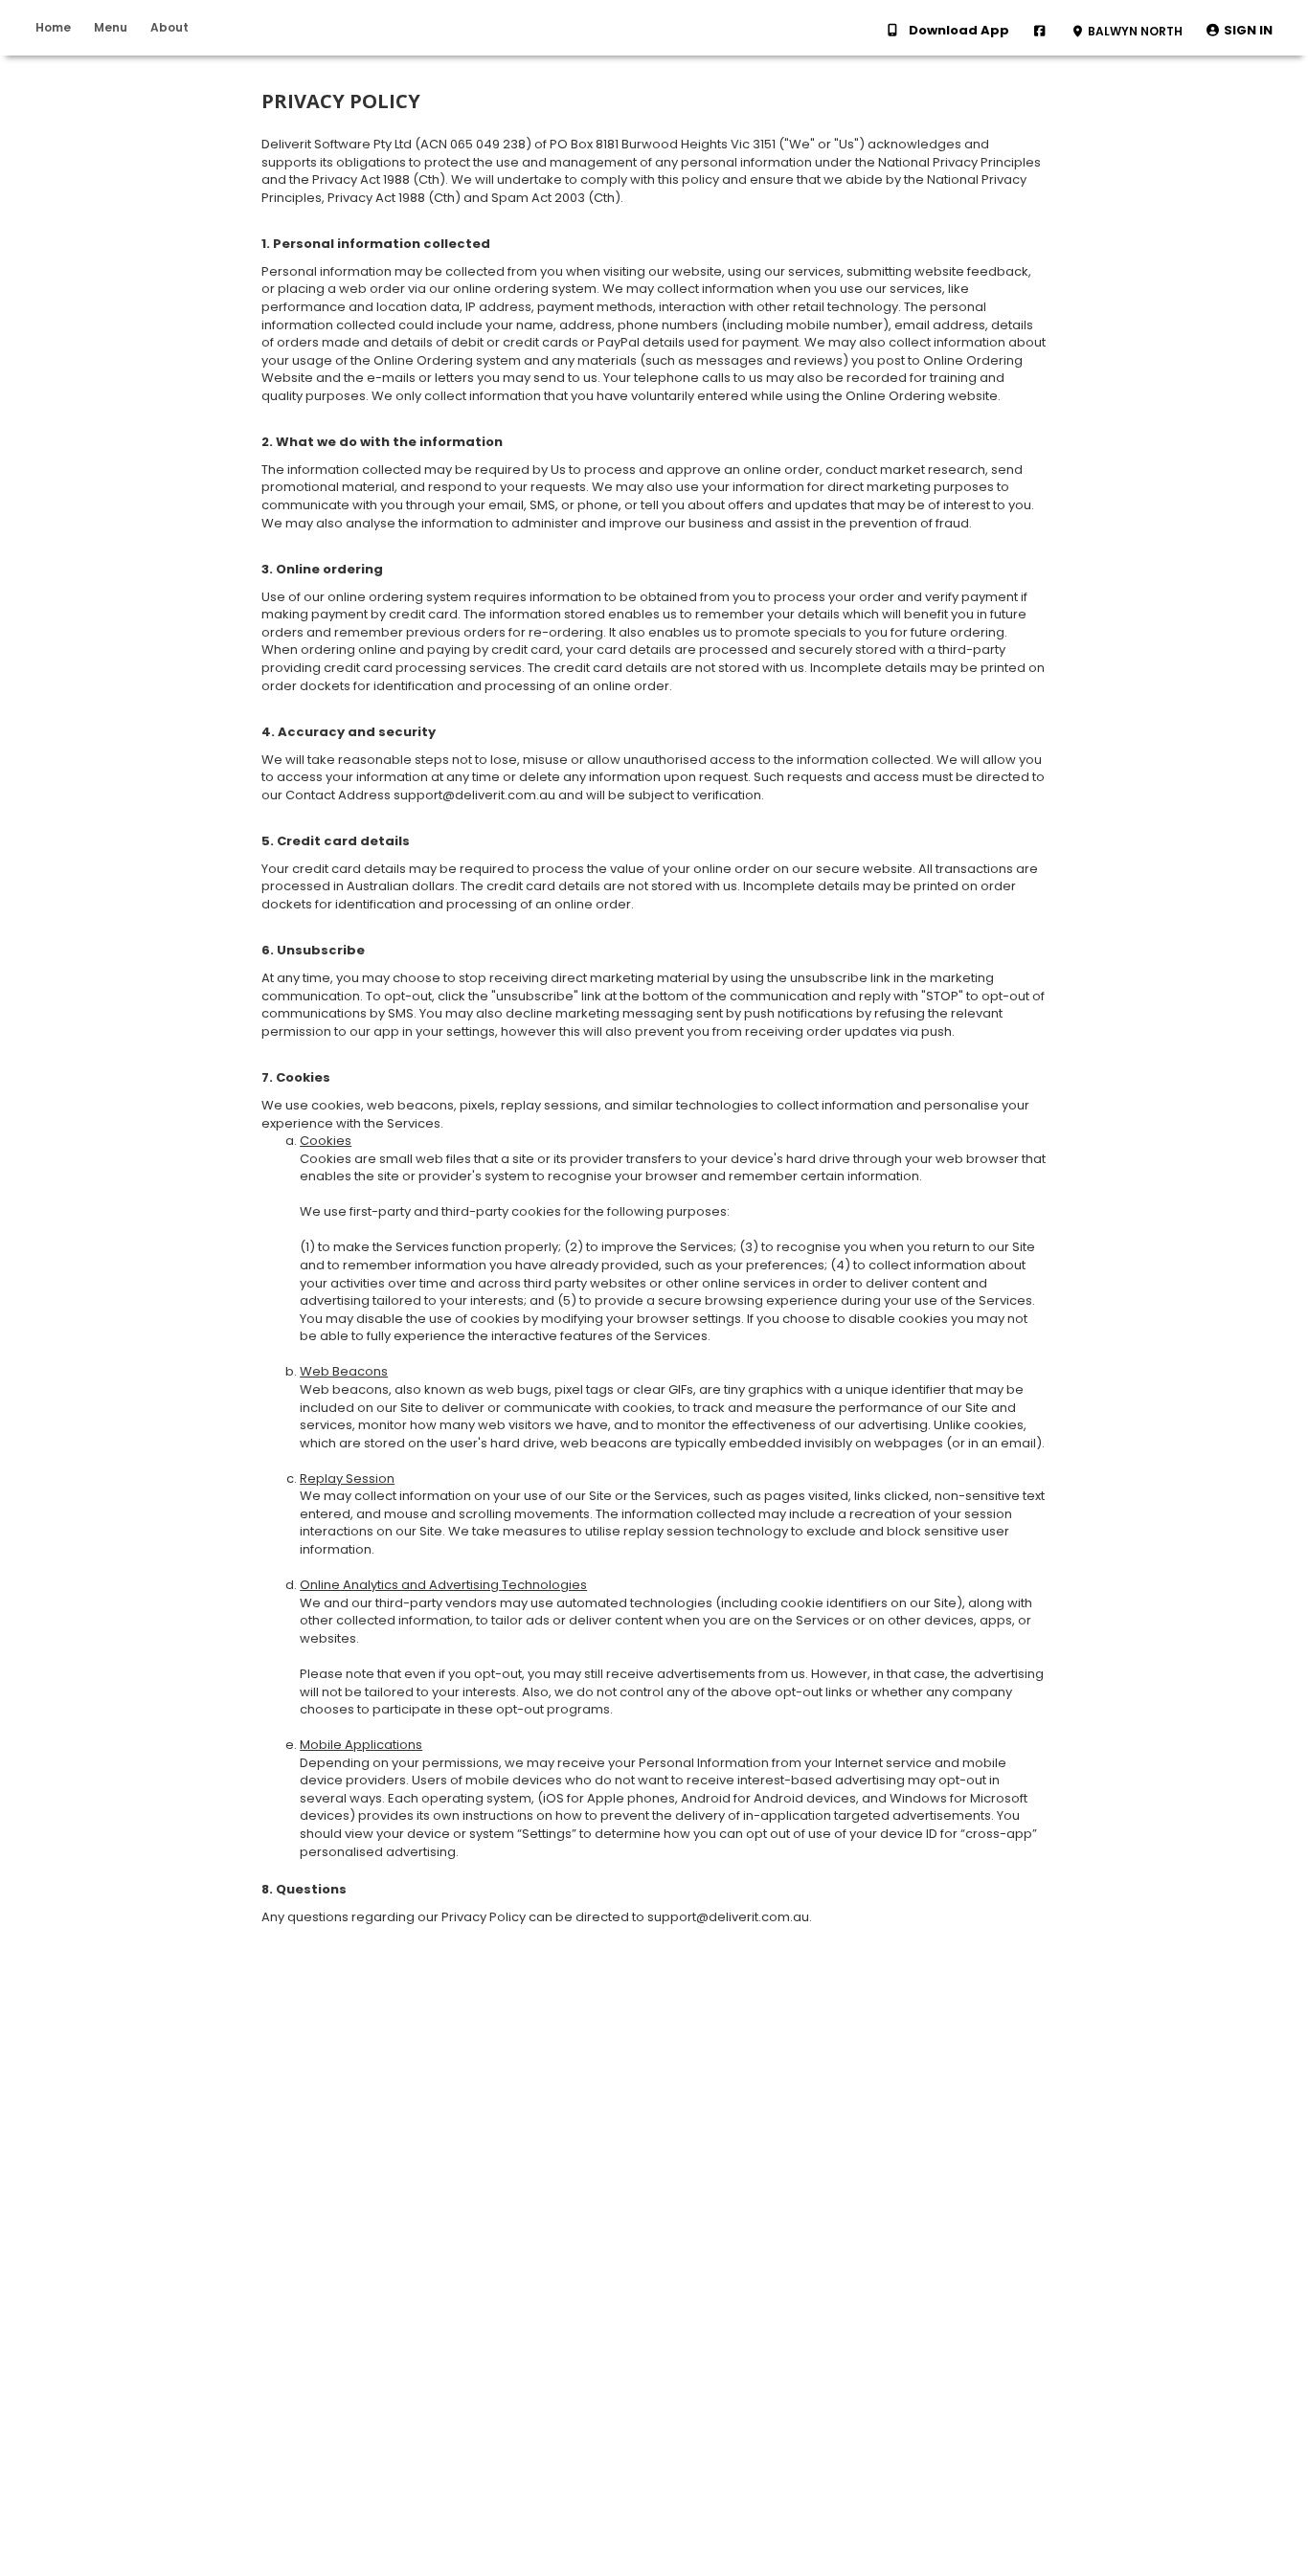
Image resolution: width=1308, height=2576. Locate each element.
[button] (1239, 31)
